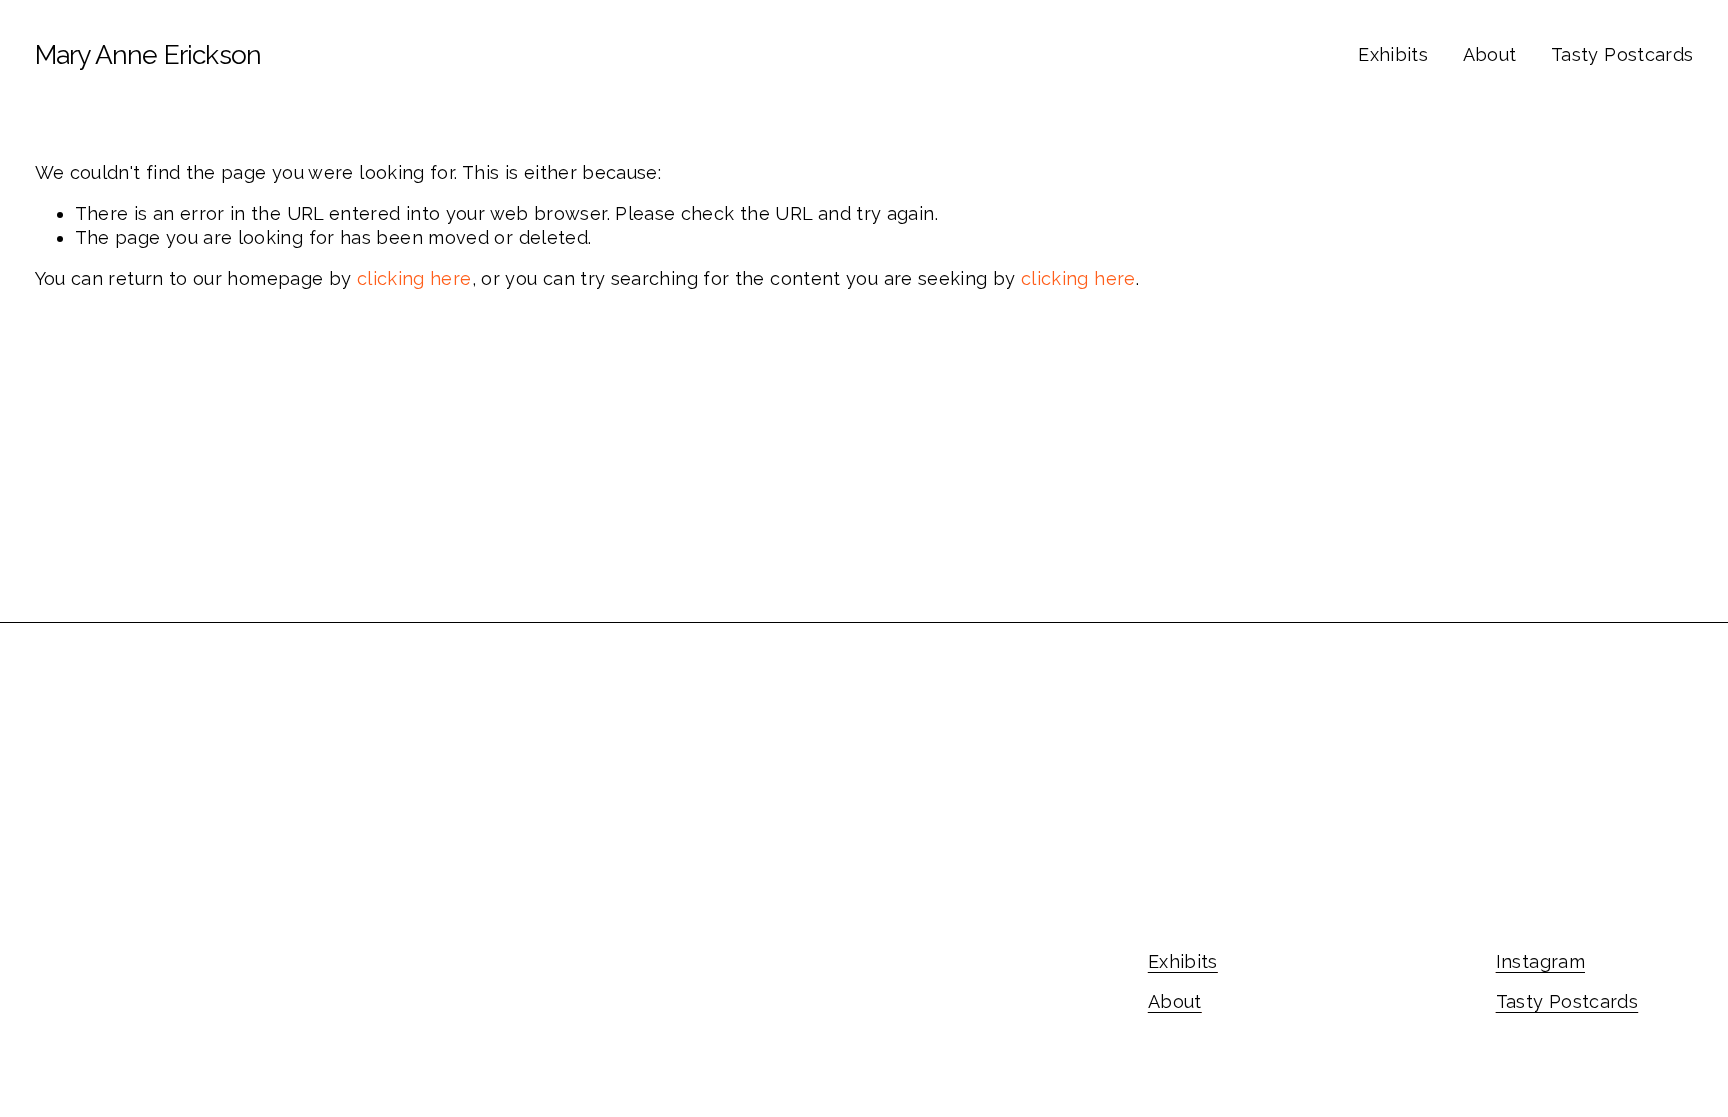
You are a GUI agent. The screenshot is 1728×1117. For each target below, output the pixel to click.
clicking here (414, 278)
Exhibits (1393, 54)
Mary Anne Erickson (148, 54)
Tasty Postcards (1622, 54)
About (1490, 54)
